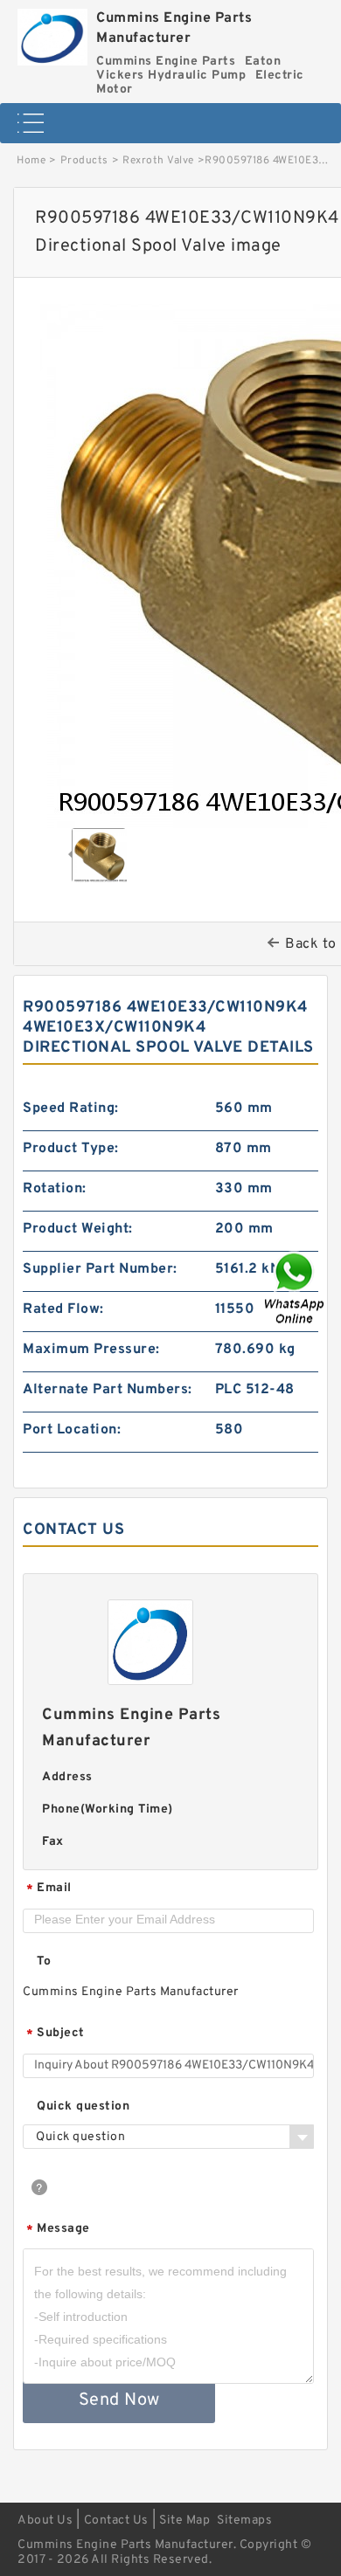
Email (49, 1889)
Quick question (83, 2106)
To (44, 1961)
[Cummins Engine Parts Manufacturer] (52, 33)
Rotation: (55, 1189)
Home (31, 161)
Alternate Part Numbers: (108, 1390)
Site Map (184, 2521)
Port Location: (72, 1430)
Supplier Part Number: (100, 1269)
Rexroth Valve (158, 161)
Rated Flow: (63, 1309)
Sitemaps (244, 2521)
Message (58, 2230)
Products (84, 161)
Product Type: (71, 1149)
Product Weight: (78, 1229)
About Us (45, 2521)
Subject (56, 2034)
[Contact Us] (296, 1288)
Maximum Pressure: (91, 1350)
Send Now (119, 2400)
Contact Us (116, 2521)
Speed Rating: (71, 1108)
